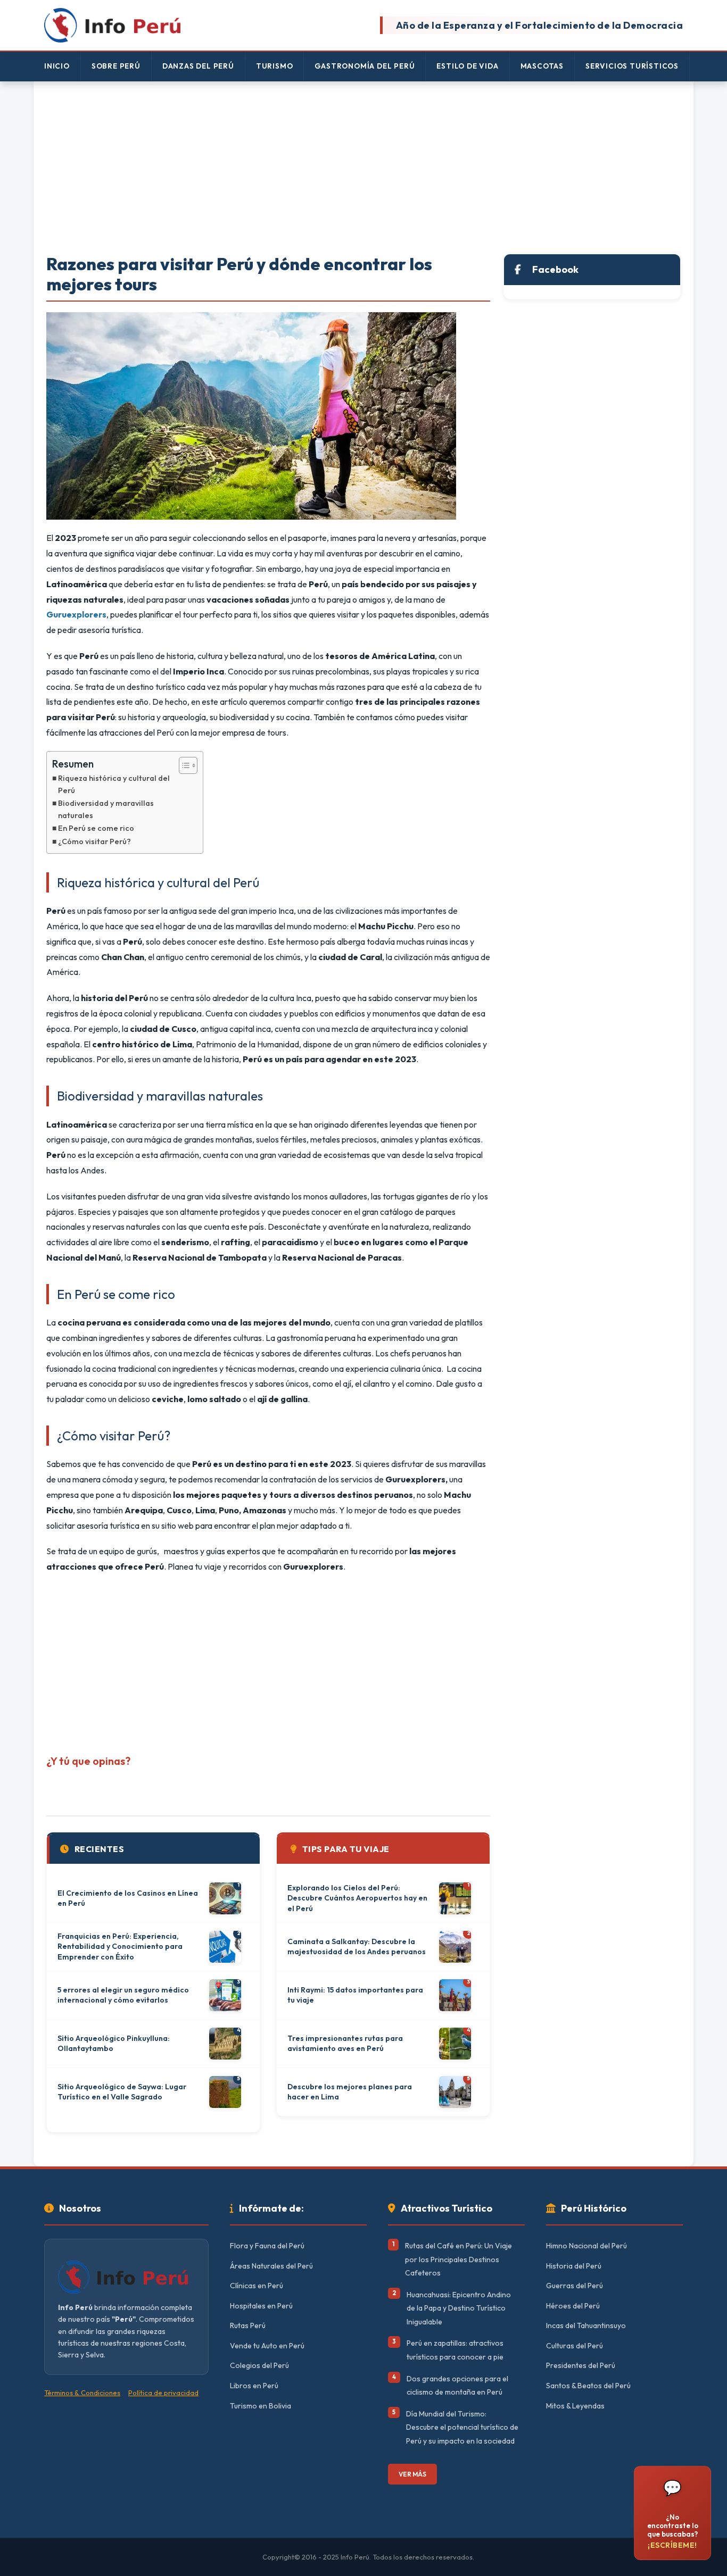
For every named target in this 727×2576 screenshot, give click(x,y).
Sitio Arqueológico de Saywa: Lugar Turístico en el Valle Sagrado (122, 2092)
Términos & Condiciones (82, 2392)
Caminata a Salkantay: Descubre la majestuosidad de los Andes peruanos (357, 1947)
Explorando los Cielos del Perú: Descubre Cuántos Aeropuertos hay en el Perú (357, 1898)
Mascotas (542, 66)
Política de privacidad (163, 2392)
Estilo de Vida (467, 66)
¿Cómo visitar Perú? (94, 841)
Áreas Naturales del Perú (271, 2266)
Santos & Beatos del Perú (588, 2386)
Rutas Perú (248, 2325)
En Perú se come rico (98, 828)
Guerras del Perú (575, 2286)
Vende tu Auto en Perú (267, 2346)
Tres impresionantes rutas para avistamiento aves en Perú (345, 2044)
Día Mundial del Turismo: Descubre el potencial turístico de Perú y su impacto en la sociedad (462, 2427)
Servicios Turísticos (632, 66)
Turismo (275, 66)
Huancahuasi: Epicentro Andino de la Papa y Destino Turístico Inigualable (459, 2308)
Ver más (412, 2474)
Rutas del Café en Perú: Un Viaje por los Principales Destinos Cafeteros (458, 2259)
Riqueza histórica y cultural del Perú (114, 784)
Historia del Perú (574, 2266)
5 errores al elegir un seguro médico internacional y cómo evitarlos (123, 1995)
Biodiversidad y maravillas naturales (106, 809)
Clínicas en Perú (257, 2286)
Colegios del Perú (259, 2365)
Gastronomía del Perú (365, 66)
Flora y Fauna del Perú (267, 2246)
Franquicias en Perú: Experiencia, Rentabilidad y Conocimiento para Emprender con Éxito (120, 1946)
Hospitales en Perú (261, 2306)
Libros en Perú (254, 2386)
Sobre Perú (116, 66)
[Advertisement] (363, 169)
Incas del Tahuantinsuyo (586, 2325)
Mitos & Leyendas (575, 2406)
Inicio (57, 66)
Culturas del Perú (575, 2346)
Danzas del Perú (198, 66)
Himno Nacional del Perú (586, 2246)
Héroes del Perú (573, 2306)
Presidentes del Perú (581, 2365)
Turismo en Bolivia (261, 2406)
